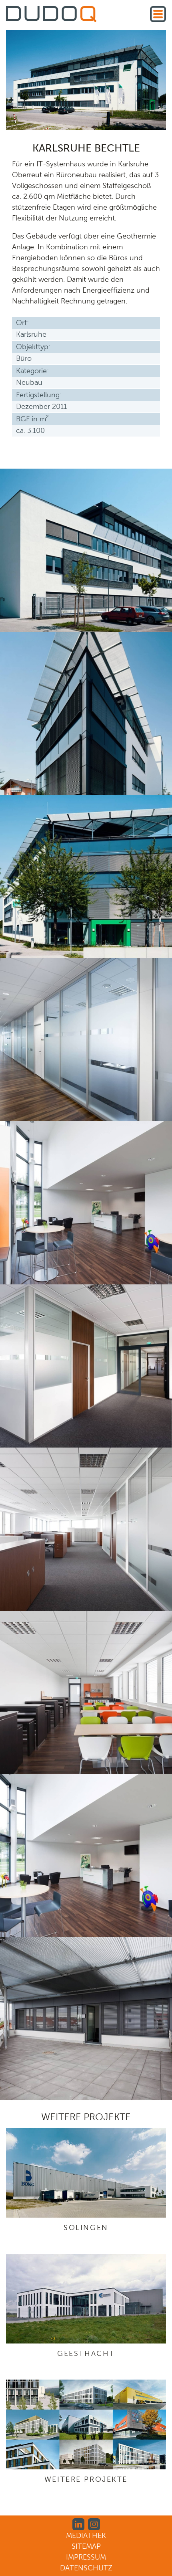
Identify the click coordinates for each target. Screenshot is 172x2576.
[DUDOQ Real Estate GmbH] (51, 15)
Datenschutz (86, 2568)
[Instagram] (94, 2523)
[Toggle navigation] (158, 14)
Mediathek (86, 2536)
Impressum (86, 2557)
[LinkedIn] (78, 2523)
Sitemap (86, 2546)
